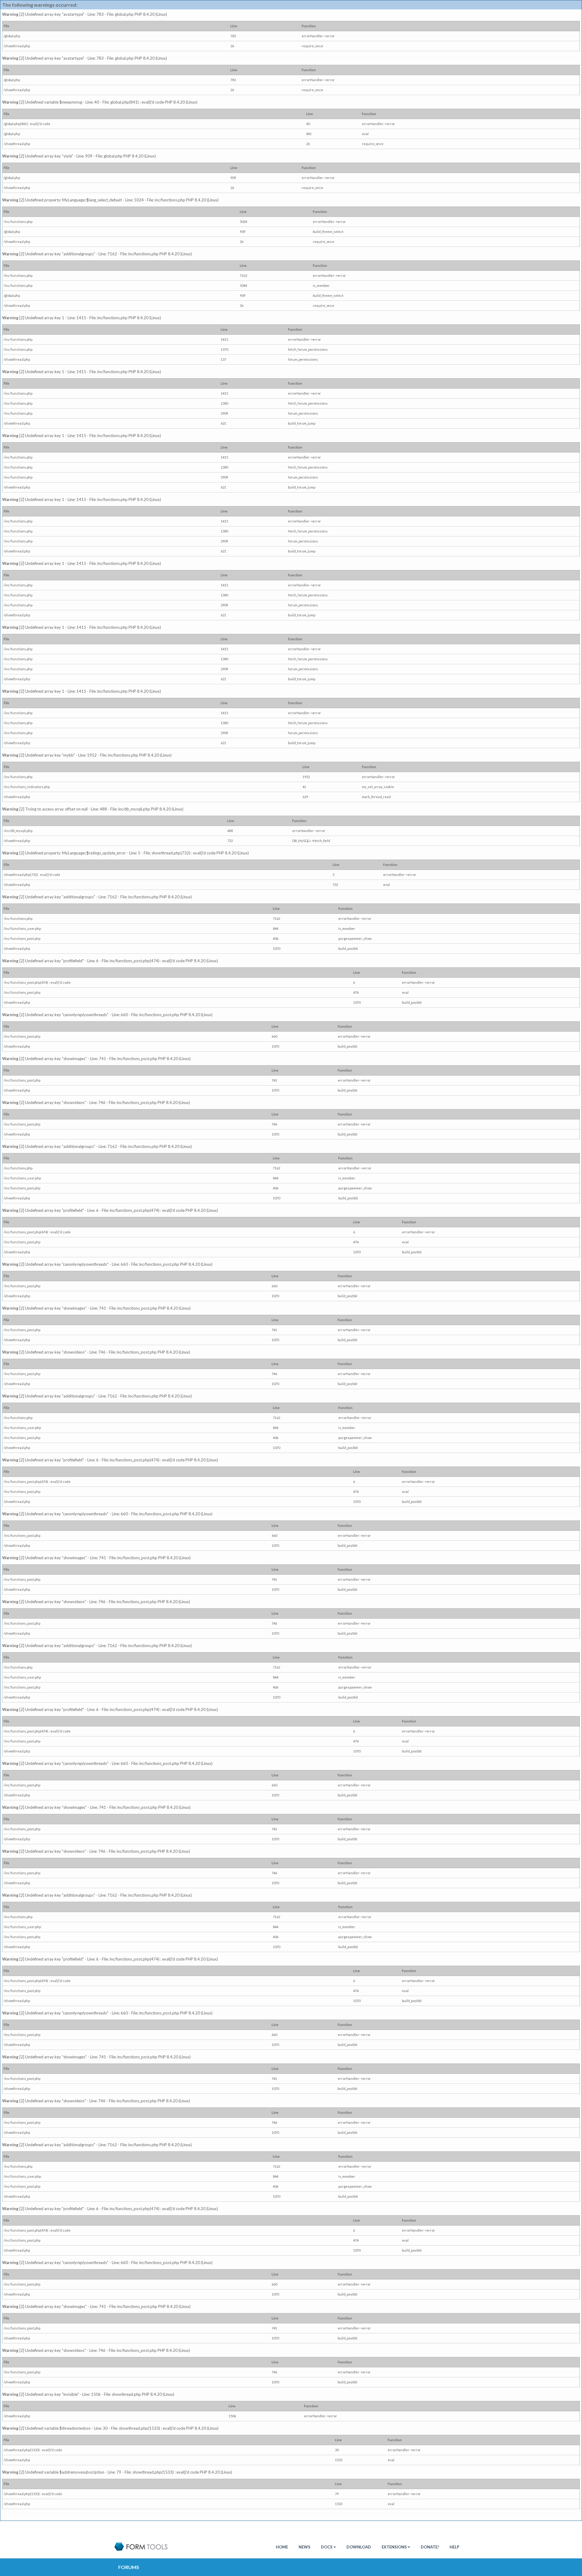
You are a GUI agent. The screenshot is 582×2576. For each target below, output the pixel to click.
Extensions (394, 2547)
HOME (282, 2547)
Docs (327, 2547)
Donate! (430, 2547)
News (304, 2547)
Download (359, 2547)
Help (454, 2547)
